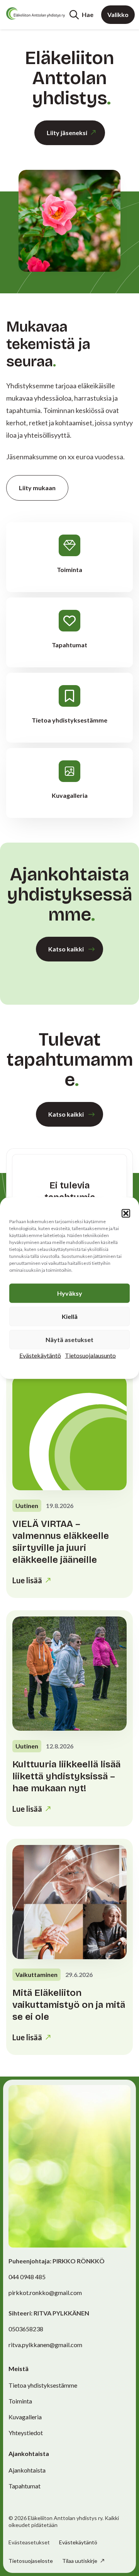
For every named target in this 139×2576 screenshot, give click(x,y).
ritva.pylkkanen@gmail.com (45, 2345)
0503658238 (26, 2329)
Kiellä (70, 1316)
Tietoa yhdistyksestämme (43, 2385)
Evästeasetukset (29, 2542)
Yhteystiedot (26, 2433)
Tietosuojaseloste (31, 2561)
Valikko (118, 14)
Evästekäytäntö (40, 1355)
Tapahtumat (25, 2486)
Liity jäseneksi (67, 133)
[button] (126, 1214)
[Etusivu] (36, 14)
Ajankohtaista (27, 2470)
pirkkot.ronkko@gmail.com (45, 2293)
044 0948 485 (27, 2277)
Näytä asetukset (69, 1340)
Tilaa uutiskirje (80, 2561)
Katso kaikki (66, 949)
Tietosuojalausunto (90, 1355)
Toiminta (20, 2401)
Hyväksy (70, 1293)
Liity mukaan (37, 488)
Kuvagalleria (25, 2417)
